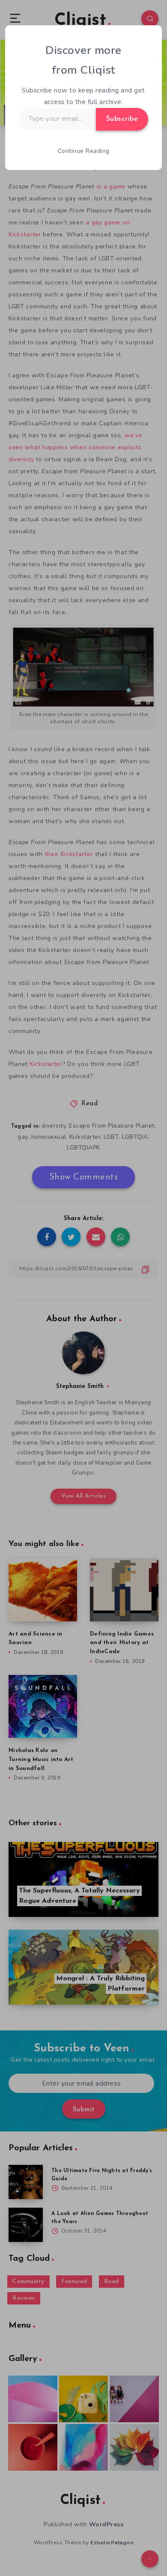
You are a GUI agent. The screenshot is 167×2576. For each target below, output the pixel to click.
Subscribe (122, 119)
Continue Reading (84, 151)
